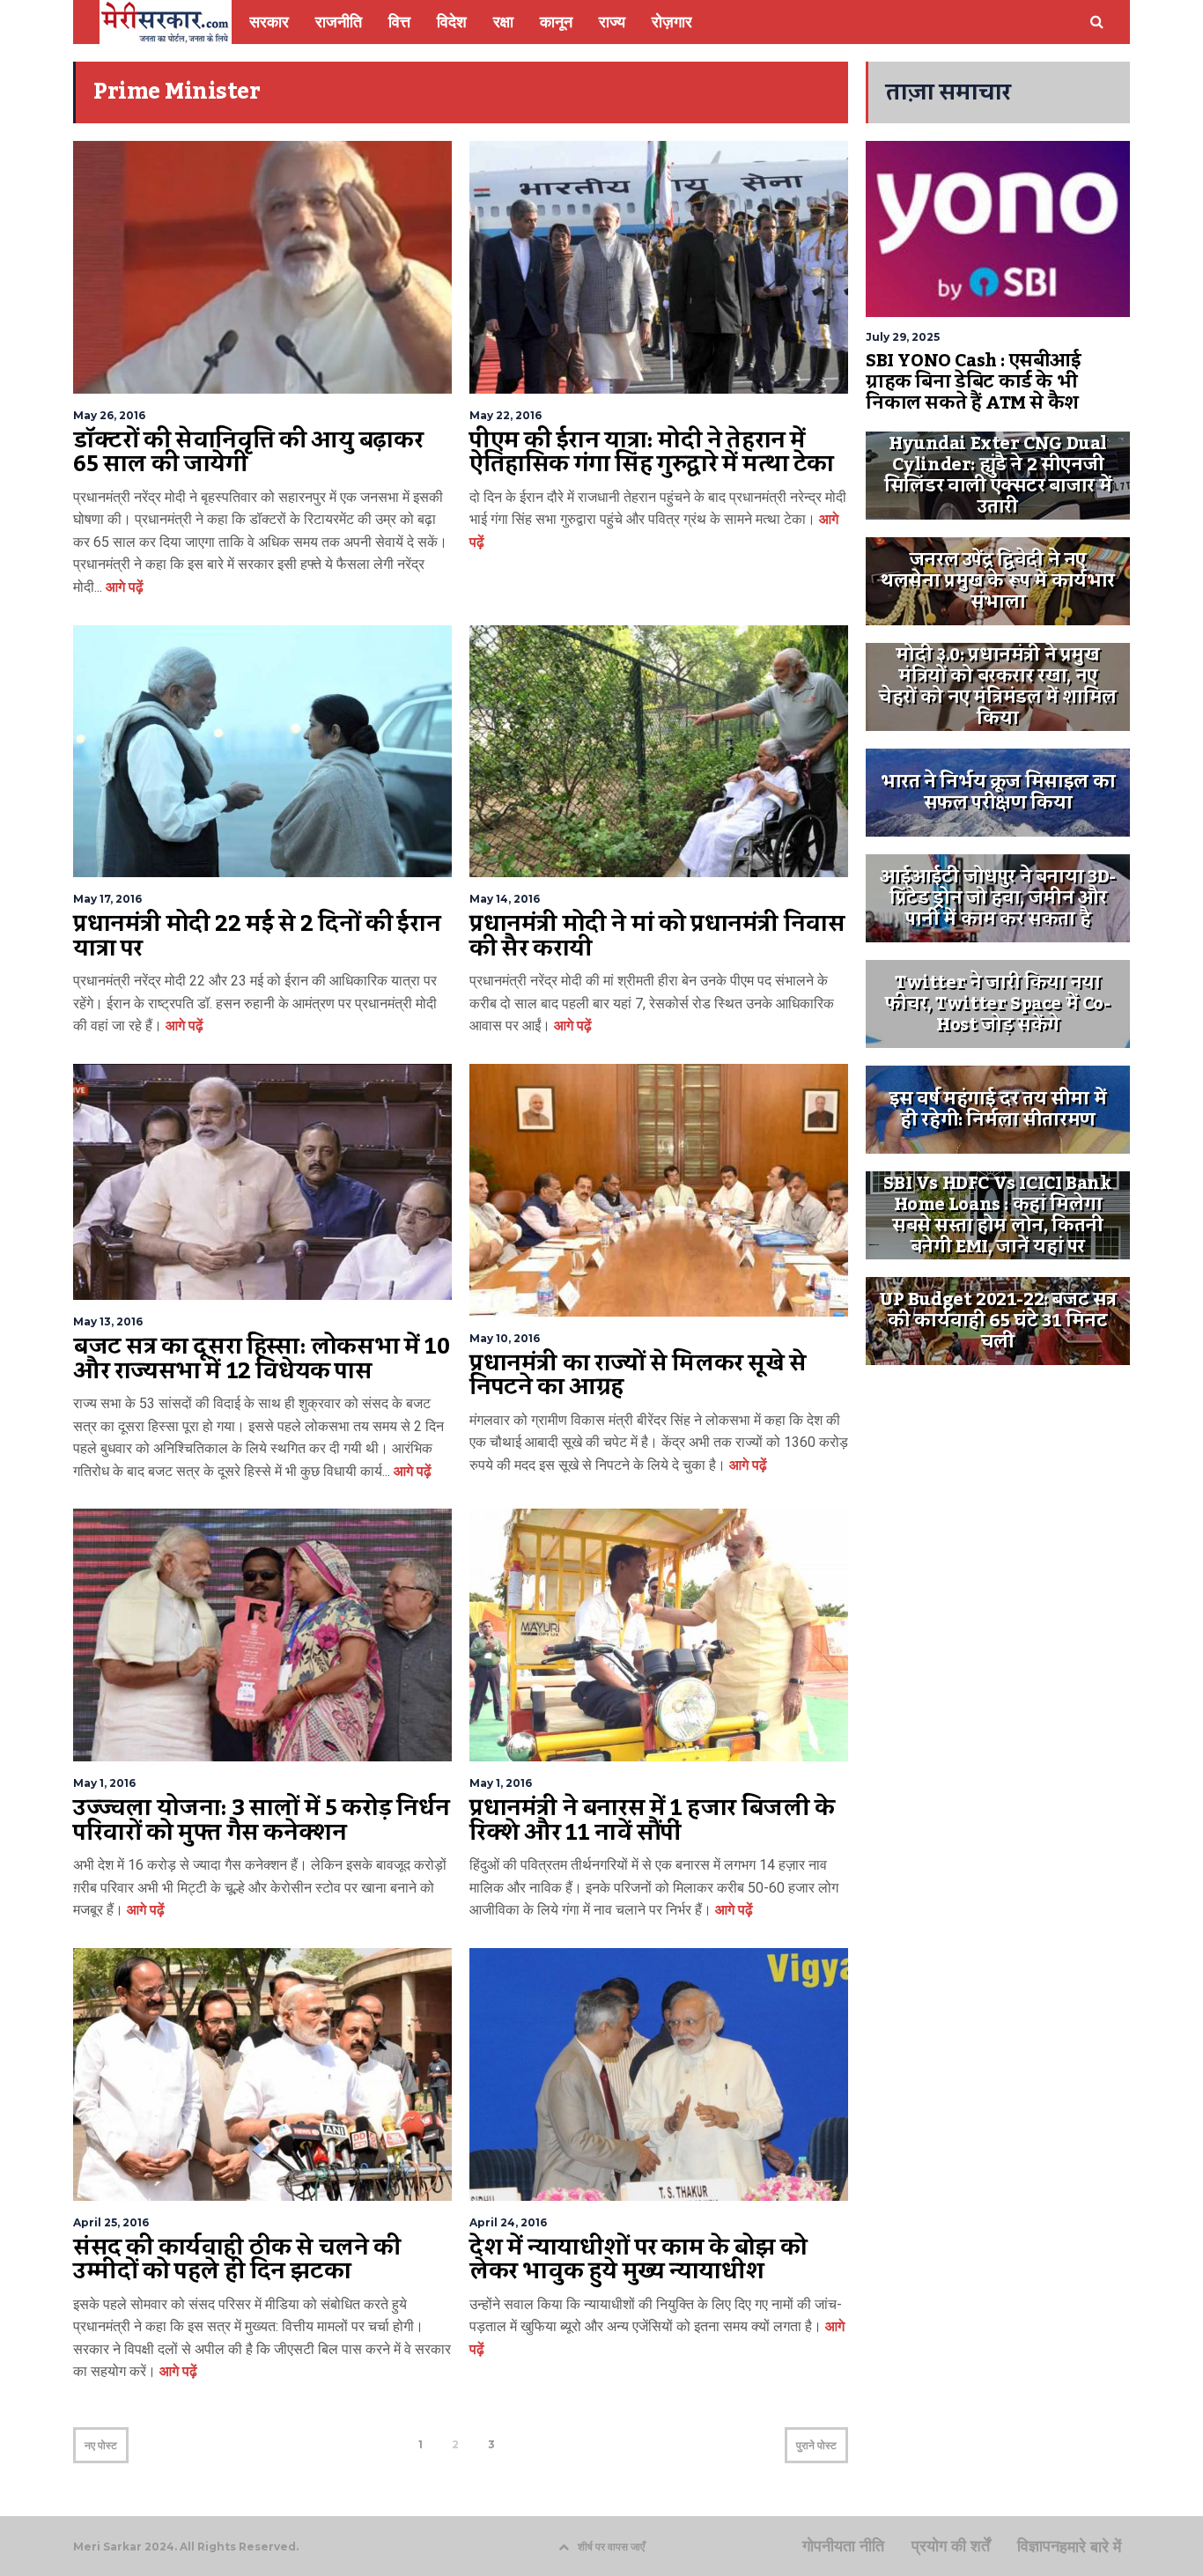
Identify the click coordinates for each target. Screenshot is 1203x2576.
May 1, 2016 (104, 1783)
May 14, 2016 (505, 899)
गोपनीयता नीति (843, 2546)
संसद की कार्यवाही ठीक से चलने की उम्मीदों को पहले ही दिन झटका (237, 2260)
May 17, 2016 (107, 899)
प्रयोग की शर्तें (951, 2546)
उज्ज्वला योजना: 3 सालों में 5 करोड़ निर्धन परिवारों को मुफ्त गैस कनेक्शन (261, 1820)
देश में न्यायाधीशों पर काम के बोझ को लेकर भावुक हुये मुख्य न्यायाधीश (638, 2260)
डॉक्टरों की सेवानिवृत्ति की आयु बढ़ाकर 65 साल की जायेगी (248, 453)
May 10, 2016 (505, 1338)
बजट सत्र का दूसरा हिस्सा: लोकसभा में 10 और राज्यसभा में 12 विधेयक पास (261, 1359)
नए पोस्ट (101, 2445)
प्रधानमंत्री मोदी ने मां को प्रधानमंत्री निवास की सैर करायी (657, 936)
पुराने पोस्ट (816, 2445)
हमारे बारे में (1090, 2547)
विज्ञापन (1038, 2546)
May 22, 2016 (506, 415)
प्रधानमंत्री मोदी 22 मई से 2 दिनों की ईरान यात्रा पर (257, 936)
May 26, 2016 (109, 415)
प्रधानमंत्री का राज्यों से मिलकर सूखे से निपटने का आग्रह (638, 1376)
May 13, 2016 (108, 1321)
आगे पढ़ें (123, 587)
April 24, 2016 (508, 2222)
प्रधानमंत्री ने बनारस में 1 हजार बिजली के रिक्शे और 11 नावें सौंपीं (652, 1820)
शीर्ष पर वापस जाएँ (611, 2546)
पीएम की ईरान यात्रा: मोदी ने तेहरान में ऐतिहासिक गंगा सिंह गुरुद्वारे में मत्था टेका (652, 453)
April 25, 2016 (111, 2222)
